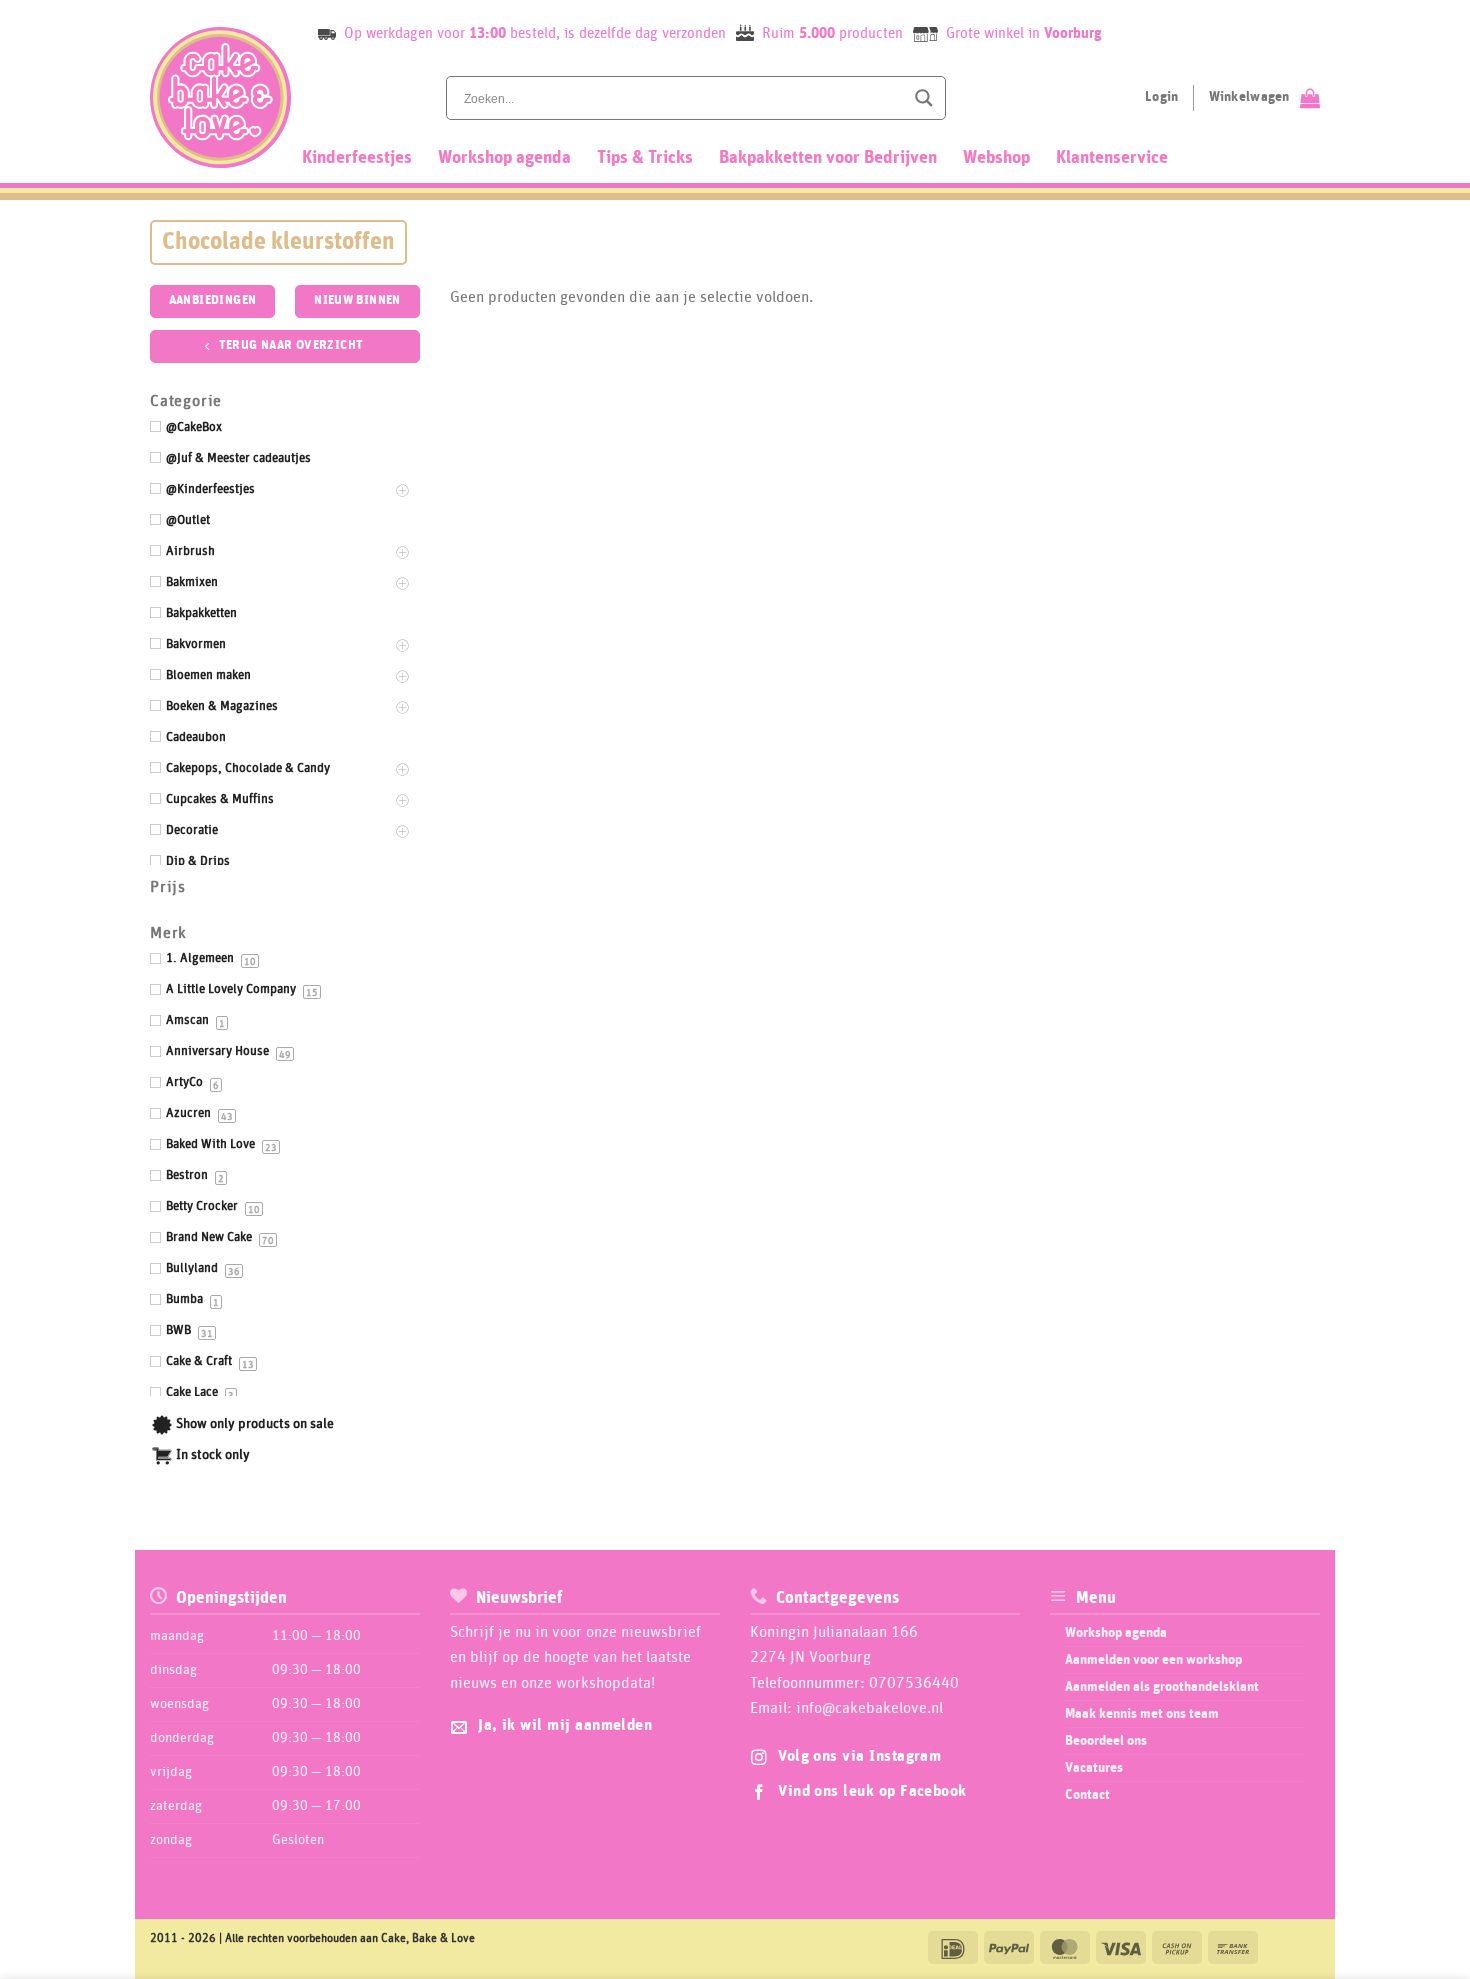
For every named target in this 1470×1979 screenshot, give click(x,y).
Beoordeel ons (1106, 1741)
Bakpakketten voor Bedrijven (828, 158)
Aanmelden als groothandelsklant (1162, 1687)
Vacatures (1094, 1768)
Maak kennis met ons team (1142, 1714)
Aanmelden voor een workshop (1153, 1660)
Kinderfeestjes (357, 158)
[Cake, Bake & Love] (220, 97)
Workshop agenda (504, 158)
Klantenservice (1112, 158)
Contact (1087, 1795)
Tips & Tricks (645, 158)
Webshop (996, 158)
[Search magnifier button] (924, 98)
